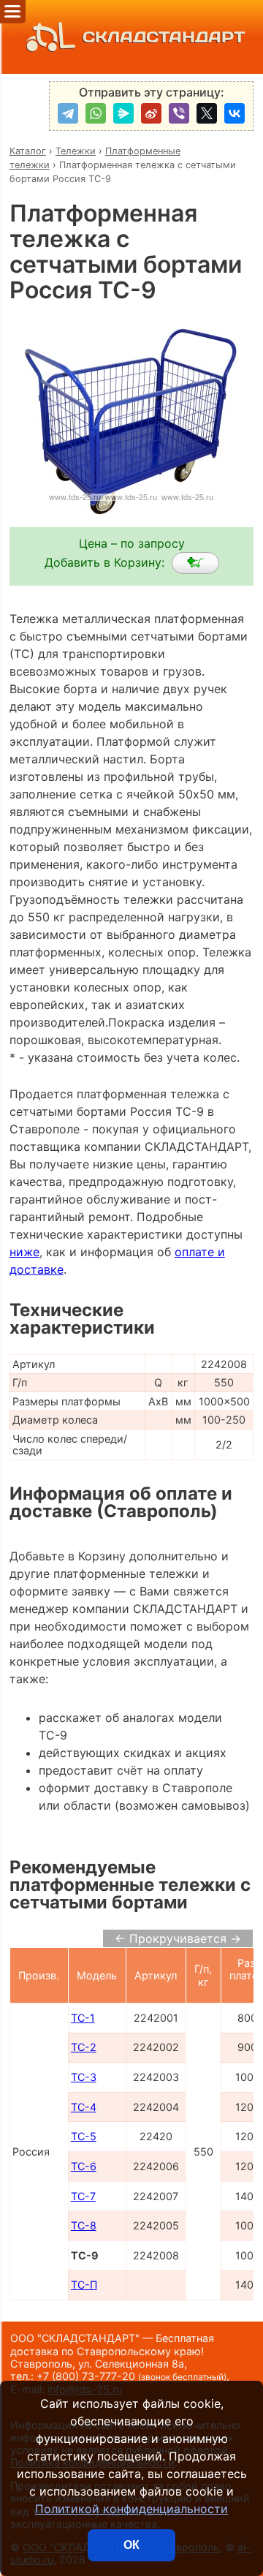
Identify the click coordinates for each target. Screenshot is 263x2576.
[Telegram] (68, 113)
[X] (207, 113)
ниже (24, 1252)
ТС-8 (84, 2225)
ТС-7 (83, 2196)
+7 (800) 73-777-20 (131, 2376)
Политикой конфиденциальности (131, 2509)
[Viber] (179, 113)
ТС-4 (84, 2107)
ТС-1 (83, 2018)
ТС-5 (84, 2136)
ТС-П (84, 2285)
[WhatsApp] (96, 113)
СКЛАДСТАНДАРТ (164, 37)
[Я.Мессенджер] (123, 113)
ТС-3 (84, 2077)
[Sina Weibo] (151, 113)
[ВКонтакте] (235, 113)
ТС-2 (84, 2047)
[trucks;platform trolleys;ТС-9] (195, 563)
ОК (131, 2545)
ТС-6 (84, 2166)
